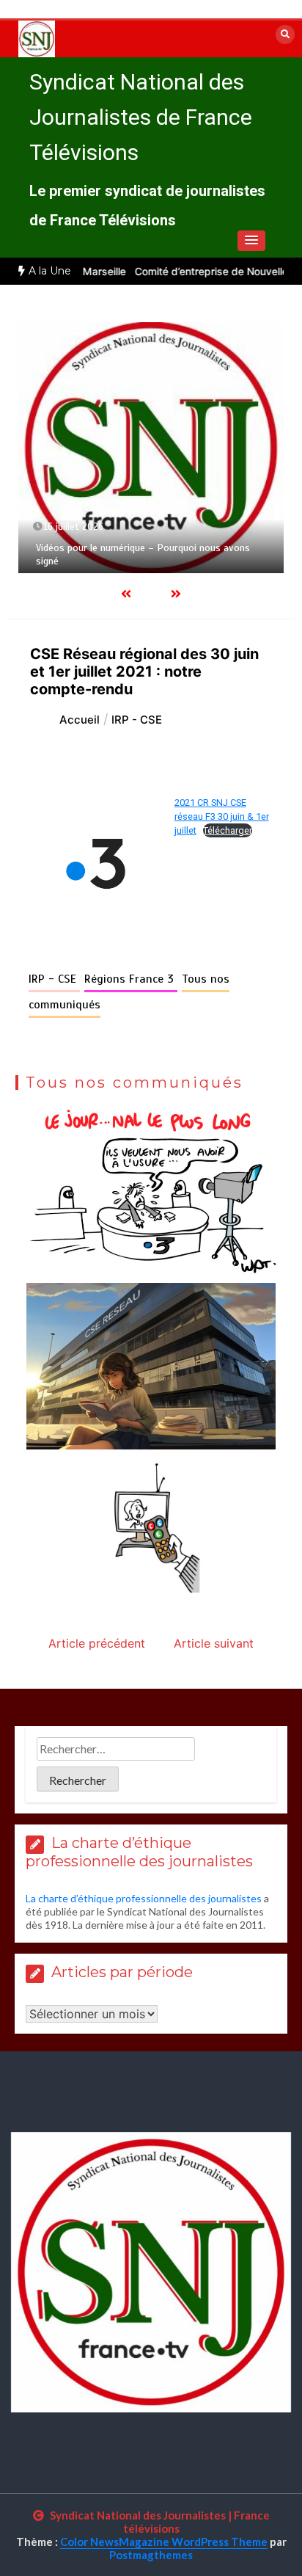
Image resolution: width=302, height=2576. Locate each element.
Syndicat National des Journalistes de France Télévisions (141, 117)
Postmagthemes (151, 2555)
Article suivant (214, 1643)
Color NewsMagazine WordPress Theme (164, 2542)
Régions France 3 (131, 979)
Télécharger (228, 830)
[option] (151, 447)
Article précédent (97, 1643)
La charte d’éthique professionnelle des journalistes (144, 1898)
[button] (251, 241)
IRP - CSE (54, 979)
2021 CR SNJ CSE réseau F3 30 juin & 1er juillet (222, 816)
